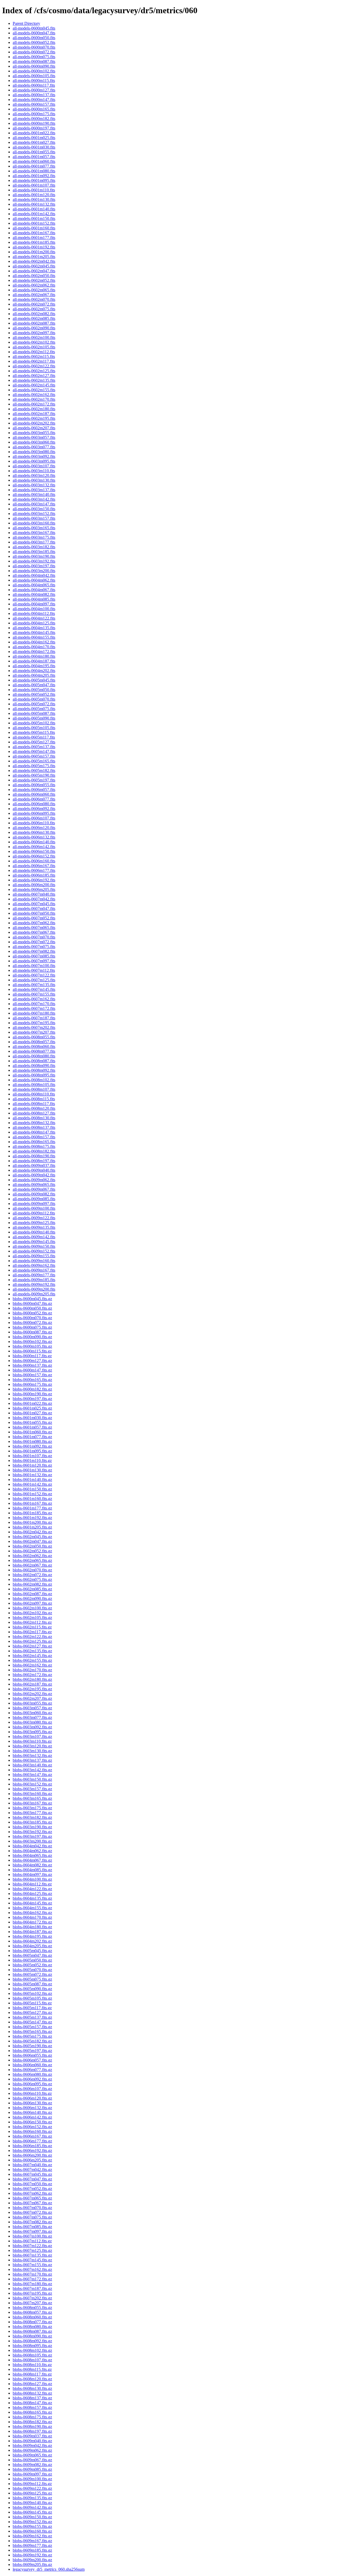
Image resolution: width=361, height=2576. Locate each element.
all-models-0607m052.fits (34, 918)
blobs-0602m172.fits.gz (32, 1675)
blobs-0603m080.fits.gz (32, 1722)
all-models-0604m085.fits (34, 599)
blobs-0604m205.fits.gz (32, 1946)
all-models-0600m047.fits (34, 33)
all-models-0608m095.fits (34, 1075)
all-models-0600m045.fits (34, 28)
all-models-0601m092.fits (34, 176)
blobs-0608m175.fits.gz (32, 2417)
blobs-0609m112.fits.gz (32, 2484)
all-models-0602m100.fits (34, 337)
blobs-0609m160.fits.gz (32, 2531)
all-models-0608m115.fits (34, 1099)
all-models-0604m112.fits (34, 613)
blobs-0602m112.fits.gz (32, 1622)
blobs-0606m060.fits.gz (32, 2065)
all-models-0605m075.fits (34, 709)
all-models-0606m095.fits (34, 813)
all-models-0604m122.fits (34, 618)
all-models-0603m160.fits (34, 523)
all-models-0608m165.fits (34, 1142)
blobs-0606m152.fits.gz (32, 2127)
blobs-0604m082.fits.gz (32, 1865)
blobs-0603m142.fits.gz (32, 1770)
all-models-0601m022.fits (34, 133)
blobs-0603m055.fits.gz (32, 1703)
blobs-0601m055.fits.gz (32, 1422)
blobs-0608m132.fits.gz (32, 2393)
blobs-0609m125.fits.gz (32, 2493)
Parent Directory (26, 23)
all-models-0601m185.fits (34, 242)
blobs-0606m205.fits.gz (32, 2160)
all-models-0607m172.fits (34, 1008)
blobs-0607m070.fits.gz (32, 2208)
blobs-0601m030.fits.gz (32, 1418)
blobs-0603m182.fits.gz (32, 1817)
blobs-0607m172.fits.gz (32, 2279)
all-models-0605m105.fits (34, 728)
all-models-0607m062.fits (34, 923)
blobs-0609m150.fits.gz (32, 2517)
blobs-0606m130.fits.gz (32, 2103)
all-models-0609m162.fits (34, 1265)
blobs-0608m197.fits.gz (32, 2431)
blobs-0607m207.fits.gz (32, 2303)
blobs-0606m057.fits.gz (32, 2060)
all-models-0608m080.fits (34, 1056)
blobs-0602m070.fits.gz (32, 1570)
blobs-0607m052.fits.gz (32, 2189)
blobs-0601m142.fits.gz (32, 1484)
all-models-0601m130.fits (34, 199)
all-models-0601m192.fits (34, 247)
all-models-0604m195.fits (34, 666)
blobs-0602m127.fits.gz (32, 1646)
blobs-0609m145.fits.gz (32, 2512)
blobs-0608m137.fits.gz (32, 2398)
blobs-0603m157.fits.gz (32, 1789)
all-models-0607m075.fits (34, 947)
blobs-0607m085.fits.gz (32, 2227)
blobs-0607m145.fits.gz (32, 2260)
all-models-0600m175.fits (34, 114)
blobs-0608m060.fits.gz (32, 2317)
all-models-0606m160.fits (34, 861)
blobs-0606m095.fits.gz (32, 2084)
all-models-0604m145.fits (34, 632)
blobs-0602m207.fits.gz (32, 1698)
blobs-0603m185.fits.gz (32, 1822)
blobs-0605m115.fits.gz (32, 2003)
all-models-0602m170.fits (34, 399)
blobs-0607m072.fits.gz (32, 2212)
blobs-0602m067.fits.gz (32, 1565)
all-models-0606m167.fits (34, 866)
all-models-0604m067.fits (34, 590)
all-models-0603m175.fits (34, 537)
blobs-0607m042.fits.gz (32, 2170)
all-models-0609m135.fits (34, 1227)
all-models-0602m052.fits (34, 280)
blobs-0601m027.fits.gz (32, 1413)
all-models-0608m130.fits (34, 1118)
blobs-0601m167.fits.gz (32, 1503)
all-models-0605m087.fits (34, 713)
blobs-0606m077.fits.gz (32, 2070)
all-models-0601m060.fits (34, 161)
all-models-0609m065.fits (34, 1184)
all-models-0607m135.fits (34, 985)
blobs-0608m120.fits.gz (32, 2379)
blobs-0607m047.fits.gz (32, 2179)
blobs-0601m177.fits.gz (32, 1508)
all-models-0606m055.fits (34, 785)
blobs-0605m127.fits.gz (32, 2012)
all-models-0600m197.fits (34, 128)
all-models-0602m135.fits (34, 380)
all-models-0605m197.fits (34, 780)
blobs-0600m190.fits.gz (32, 1394)
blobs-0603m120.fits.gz (32, 1746)
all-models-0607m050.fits (34, 913)
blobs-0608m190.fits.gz (32, 2426)
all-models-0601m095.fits (34, 180)
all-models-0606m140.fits (34, 842)
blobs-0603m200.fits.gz (32, 1841)
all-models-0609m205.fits (34, 1294)
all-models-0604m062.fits (34, 580)
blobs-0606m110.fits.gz (32, 2093)
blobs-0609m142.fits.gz (32, 2507)
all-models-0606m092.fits (34, 809)
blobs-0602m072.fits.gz (32, 1575)
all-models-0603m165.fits (34, 528)
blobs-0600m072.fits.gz (32, 1322)
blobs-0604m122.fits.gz (32, 1889)
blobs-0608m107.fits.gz (32, 2360)
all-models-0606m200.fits (34, 885)
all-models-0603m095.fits (34, 461)
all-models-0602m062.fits (34, 285)
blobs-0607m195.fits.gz (32, 2293)
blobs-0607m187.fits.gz (32, 2288)
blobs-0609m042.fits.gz (32, 2446)
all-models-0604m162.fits (34, 642)
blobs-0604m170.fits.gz (32, 1917)
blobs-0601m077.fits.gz (32, 1437)
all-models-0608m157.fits (34, 1137)
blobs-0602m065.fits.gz (32, 1560)
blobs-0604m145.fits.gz (32, 1903)
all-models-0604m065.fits (34, 585)
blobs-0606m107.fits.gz (32, 2089)
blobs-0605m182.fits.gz (32, 2041)
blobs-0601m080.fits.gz (32, 1441)
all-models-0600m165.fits (34, 109)
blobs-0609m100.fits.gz (32, 2479)
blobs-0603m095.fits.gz (32, 1732)
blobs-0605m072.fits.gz (32, 1974)
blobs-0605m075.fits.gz (32, 1979)
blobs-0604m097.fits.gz (32, 1874)
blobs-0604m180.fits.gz (32, 1927)
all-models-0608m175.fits (34, 1146)
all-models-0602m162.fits (34, 395)
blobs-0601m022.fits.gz (32, 1403)
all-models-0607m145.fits (34, 989)
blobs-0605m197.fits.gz (32, 2051)
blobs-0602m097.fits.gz (32, 1603)
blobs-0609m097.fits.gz (32, 2474)
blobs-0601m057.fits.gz (32, 1427)
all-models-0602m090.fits (34, 328)
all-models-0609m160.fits (34, 1261)
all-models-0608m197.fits (34, 1161)
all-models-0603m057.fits (34, 437)
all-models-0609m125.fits (34, 1223)
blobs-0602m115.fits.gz (32, 1627)
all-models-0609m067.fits (34, 1189)
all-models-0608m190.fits (34, 1156)
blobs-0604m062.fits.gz (32, 1851)
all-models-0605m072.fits (34, 704)
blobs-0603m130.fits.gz (32, 1751)
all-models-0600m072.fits (34, 52)
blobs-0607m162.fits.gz (32, 2269)
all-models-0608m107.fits (34, 1089)
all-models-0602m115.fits (34, 356)
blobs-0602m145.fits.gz (32, 1656)
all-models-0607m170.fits (34, 1004)
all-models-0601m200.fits (34, 252)
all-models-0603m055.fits (34, 433)
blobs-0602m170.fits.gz (32, 1670)
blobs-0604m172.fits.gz (32, 1922)
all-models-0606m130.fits (34, 832)
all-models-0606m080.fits (34, 804)
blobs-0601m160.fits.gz (32, 1499)
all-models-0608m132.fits (34, 1123)
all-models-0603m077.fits (34, 447)
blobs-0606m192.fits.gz (32, 2150)
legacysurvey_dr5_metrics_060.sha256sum (49, 2569)
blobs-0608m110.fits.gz (32, 2365)
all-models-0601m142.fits (34, 214)
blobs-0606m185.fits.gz (32, 2146)
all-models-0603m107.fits (34, 466)
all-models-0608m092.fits (34, 1070)
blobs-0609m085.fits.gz (32, 2469)
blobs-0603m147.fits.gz (32, 1775)
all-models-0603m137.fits (34, 490)
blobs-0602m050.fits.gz (32, 1546)
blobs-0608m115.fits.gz (32, 2369)
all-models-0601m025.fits (34, 138)
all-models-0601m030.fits (34, 147)
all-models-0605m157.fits (34, 756)
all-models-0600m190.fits (34, 123)
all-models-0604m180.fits (34, 656)
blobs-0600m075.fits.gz (32, 1327)
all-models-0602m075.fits (34, 309)
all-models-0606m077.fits (34, 799)
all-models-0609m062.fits (34, 1180)
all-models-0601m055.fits (34, 152)
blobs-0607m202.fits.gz (32, 2298)
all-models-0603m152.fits (34, 514)
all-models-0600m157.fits (34, 104)
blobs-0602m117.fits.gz (32, 1632)
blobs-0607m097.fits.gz (32, 2231)
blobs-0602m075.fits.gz (32, 1579)
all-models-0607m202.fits (34, 1027)
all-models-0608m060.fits (34, 1046)
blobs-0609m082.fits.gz (32, 2465)
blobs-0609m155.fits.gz (32, 2526)
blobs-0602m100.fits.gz (32, 1608)
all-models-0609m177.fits (34, 1275)
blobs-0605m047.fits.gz (32, 1955)
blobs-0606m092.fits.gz (32, 2079)
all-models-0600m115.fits (34, 80)
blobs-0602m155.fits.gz (32, 1660)
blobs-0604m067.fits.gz (32, 1860)
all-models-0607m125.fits (34, 980)
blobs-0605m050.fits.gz (32, 1960)
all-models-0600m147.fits (34, 100)
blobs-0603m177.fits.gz (32, 1813)
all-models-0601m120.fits (34, 195)
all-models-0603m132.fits (34, 485)
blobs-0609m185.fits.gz (32, 2550)
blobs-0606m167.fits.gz (32, 2136)
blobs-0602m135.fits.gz (32, 1651)
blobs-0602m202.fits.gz (32, 1694)
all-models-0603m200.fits (34, 571)
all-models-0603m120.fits (34, 475)
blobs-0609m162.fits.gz (32, 2536)
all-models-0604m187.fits (34, 661)
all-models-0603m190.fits (34, 556)
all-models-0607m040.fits (34, 894)
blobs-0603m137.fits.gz (32, 1760)
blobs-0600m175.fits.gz (32, 1384)
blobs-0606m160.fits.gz (32, 2131)
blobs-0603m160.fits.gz (32, 1794)
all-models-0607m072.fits (34, 942)
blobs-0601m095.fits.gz (32, 1451)
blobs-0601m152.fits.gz (32, 1494)
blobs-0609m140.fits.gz (32, 2503)
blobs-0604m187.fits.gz (32, 1932)
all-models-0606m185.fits (34, 875)
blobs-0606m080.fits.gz (32, 2074)
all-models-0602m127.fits (34, 376)
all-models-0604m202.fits (34, 671)
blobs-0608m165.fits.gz (32, 2412)
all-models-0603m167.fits (34, 533)
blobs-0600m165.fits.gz (32, 1380)
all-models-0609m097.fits (34, 1204)
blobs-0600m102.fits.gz (32, 1342)
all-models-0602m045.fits (34, 266)
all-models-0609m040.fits (34, 1170)
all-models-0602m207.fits (34, 428)
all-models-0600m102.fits (34, 71)
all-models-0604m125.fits (34, 623)
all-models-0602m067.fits (34, 295)
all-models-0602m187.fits (34, 414)
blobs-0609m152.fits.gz (32, 2522)
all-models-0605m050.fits (34, 690)
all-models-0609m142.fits (34, 1237)
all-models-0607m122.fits (34, 975)
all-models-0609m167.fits (34, 1270)
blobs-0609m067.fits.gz (32, 2460)
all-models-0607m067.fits (34, 932)
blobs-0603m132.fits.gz (32, 1756)
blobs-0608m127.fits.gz (32, 2384)
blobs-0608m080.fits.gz (32, 2327)
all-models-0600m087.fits (34, 61)
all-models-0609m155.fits (34, 1256)
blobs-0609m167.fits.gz (32, 2541)
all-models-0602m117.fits (34, 361)
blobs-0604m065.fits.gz (32, 1855)
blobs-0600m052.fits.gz (32, 1313)
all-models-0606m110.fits (34, 823)
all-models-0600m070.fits (34, 47)
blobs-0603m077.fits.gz (32, 1717)
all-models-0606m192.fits (34, 880)
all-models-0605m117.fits (34, 737)
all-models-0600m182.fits (34, 119)
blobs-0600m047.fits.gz (32, 1303)
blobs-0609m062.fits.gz (32, 2450)
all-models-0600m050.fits (34, 38)
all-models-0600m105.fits (34, 76)
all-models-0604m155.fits (34, 637)
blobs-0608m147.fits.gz (32, 2403)
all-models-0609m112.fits (34, 1213)
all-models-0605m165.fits (34, 761)
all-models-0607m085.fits (34, 956)
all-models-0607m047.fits (34, 908)
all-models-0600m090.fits (34, 66)
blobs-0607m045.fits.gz (32, 2174)
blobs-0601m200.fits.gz (32, 1522)
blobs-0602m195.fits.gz (32, 1689)
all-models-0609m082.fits (34, 1194)
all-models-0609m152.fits (34, 1251)
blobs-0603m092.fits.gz (32, 1727)
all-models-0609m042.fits (34, 1175)
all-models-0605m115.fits (34, 732)
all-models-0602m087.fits (34, 323)
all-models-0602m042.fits (34, 261)
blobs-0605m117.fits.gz (32, 2008)
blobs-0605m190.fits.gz (32, 2046)
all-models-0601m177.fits (34, 238)
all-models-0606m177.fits (34, 870)
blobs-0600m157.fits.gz (32, 1375)
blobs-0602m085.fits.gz (32, 1589)
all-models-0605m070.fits (34, 699)
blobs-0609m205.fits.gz (32, 2564)
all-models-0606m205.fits (34, 889)
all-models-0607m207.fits (34, 1032)
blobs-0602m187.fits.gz (32, 1684)
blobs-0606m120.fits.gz (32, 2098)
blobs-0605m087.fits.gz (32, 1984)
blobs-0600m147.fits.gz (32, 1370)
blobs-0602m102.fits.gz (32, 1613)
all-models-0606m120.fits (34, 828)
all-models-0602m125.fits (34, 371)
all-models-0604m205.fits (34, 675)
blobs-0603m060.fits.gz (32, 1713)
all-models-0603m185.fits (34, 552)
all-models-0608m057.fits (34, 1042)
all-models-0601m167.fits (34, 233)
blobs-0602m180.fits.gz (32, 1679)
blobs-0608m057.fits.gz (32, 2312)
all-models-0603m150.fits (34, 509)
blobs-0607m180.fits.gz (32, 2284)
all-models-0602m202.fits (34, 423)
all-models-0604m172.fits (34, 652)
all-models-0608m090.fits (34, 1066)
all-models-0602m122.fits (34, 366)
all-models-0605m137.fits (34, 747)
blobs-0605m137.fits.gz (32, 2017)
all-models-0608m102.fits (34, 1080)
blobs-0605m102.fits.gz (32, 1993)
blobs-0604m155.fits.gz (32, 1908)
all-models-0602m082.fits (34, 314)
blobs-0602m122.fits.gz (32, 1637)
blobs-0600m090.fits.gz (32, 1337)
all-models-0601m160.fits (34, 228)
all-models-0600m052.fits (34, 42)
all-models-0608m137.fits (34, 1127)
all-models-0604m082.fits (34, 594)
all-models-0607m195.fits (34, 1023)
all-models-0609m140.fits (34, 1232)
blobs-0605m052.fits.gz (32, 1965)
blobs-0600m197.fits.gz (32, 1399)
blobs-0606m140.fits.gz (32, 2112)
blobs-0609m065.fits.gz (32, 2455)
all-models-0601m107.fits (34, 185)
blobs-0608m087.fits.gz (32, 2331)
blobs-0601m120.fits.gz (32, 1465)
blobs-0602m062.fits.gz (32, 1556)
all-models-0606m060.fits (34, 794)
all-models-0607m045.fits (34, 904)
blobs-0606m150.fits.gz (32, 2122)
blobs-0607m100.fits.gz (32, 2236)
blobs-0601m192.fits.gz (32, 1518)
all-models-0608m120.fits (34, 1108)
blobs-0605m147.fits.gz (32, 2022)
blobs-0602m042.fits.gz (32, 1532)
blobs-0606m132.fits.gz (32, 2108)
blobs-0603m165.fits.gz (32, 1798)
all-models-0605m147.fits (34, 751)
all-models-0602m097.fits (34, 333)
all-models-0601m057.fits (34, 157)
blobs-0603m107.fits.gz (32, 1736)
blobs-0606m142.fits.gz (32, 2117)
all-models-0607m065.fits (34, 928)
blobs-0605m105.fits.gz (32, 1998)
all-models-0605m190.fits (34, 775)
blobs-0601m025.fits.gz (32, 1408)
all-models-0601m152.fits (34, 223)
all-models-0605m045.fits (34, 680)
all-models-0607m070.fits (34, 937)
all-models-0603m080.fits (34, 452)
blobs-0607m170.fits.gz (32, 2274)
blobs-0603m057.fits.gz (32, 1708)
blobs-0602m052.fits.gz (32, 1551)
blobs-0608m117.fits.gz (32, 2374)
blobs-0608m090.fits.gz (32, 2336)
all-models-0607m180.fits (34, 1013)
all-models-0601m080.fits (34, 171)
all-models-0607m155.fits (34, 994)
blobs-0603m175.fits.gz (32, 1808)
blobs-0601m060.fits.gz (32, 1432)
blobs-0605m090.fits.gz (32, 1989)
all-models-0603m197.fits (34, 566)
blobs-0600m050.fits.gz (32, 1308)
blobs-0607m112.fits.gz (32, 2241)
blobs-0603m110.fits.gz (32, 1741)
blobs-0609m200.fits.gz (32, 2560)
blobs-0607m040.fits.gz (32, 2165)
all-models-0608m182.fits (34, 1151)
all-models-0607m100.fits (34, 966)
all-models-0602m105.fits (34, 347)
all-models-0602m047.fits (34, 271)
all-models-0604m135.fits (34, 628)
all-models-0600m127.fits (34, 90)
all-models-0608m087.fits (34, 1061)
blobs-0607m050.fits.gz (32, 2184)
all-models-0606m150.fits (34, 851)
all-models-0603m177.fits (34, 542)
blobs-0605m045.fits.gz (32, 1951)
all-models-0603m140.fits (34, 494)
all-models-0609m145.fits (34, 1242)
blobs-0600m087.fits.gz (32, 1332)
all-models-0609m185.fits (34, 1280)
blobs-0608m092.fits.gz (32, 2341)
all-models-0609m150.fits (34, 1246)
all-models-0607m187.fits (34, 1018)
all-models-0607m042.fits (34, 899)
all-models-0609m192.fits (34, 1284)
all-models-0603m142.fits (34, 499)
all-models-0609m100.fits (34, 1208)
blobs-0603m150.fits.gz (32, 1779)
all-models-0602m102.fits (34, 342)
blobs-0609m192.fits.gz (32, 2555)
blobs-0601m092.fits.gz (32, 1446)
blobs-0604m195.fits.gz (32, 1936)
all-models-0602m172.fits (34, 404)
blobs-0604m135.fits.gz (32, 1898)
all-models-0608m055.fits (34, 1037)
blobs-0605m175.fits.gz (32, 2036)
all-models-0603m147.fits (34, 504)
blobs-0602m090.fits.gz (32, 1598)
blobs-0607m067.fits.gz (32, 2203)
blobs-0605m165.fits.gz (32, 2032)
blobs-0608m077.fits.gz (32, 2322)
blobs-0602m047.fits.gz (32, 1541)
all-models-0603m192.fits (34, 561)
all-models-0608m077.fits (34, 1051)
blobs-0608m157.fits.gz (32, 2407)
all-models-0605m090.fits (34, 718)
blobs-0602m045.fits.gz (32, 1537)
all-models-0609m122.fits (34, 1218)
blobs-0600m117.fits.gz (32, 1356)
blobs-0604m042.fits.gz (32, 1846)
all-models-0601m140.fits (34, 209)
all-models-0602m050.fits (34, 276)
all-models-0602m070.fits (34, 299)
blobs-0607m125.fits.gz (32, 2250)
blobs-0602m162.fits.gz (32, 1665)
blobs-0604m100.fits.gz (32, 1879)
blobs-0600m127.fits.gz (32, 1361)
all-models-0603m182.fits (34, 547)
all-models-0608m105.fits (34, 1085)
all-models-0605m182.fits (34, 770)
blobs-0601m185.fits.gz (32, 1513)
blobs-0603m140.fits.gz (32, 1765)
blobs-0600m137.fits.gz (32, 1365)
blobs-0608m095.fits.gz (32, 2346)
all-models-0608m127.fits (34, 1113)
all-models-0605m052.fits (34, 694)
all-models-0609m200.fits (34, 1289)
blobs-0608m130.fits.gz (32, 2388)
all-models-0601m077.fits (34, 166)
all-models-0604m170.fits (34, 647)
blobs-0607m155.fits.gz (32, 2265)
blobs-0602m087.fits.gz (32, 1594)
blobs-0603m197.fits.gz (32, 1836)
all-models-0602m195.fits (34, 418)
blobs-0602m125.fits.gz (32, 1641)
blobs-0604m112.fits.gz (32, 1884)
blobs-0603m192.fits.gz (32, 1832)
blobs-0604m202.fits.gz (32, 1941)
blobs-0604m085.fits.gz (32, 1870)
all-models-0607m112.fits (34, 970)
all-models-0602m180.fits (34, 409)
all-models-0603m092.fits (34, 456)
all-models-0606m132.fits (34, 837)
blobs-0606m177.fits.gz (32, 2141)
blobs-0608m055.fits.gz (32, 2308)
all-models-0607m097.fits (34, 961)
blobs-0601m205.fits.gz (32, 1527)
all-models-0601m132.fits (34, 204)
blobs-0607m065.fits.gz (32, 2198)
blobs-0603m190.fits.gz (32, 1827)
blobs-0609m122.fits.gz (32, 2488)
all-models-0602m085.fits (34, 318)
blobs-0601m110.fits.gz (32, 1460)
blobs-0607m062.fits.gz (32, 2193)
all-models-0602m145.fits (34, 385)
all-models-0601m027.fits (34, 142)
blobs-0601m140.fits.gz (32, 1480)
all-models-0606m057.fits (34, 790)
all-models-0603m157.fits (34, 518)
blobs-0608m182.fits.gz (32, 2422)
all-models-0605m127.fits (34, 742)
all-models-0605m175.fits (34, 766)
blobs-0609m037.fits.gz (32, 2436)
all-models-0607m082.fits (34, 951)
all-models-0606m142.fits (34, 847)
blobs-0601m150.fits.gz (32, 1489)
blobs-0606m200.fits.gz (32, 2155)
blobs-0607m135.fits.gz (32, 2255)
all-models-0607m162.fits (34, 999)
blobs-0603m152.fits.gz (32, 1784)
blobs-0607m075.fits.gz (32, 2217)
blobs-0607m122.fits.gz (32, 2246)
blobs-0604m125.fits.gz (32, 1894)
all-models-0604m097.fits (34, 604)
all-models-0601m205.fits (34, 257)
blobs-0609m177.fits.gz (32, 2545)
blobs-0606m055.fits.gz (32, 2055)
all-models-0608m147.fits (34, 1132)
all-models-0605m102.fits (34, 723)
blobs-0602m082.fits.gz (32, 1584)
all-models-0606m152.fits (34, 856)
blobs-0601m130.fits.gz (32, 1470)
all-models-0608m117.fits (34, 1104)
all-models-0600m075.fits (34, 57)
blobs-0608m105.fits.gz (32, 2355)
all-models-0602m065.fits (34, 290)
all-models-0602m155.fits (34, 390)
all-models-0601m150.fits (34, 218)
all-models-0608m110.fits (34, 1094)
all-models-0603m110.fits (34, 471)
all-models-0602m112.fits (34, 352)
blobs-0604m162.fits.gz (32, 1913)
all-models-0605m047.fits (34, 685)
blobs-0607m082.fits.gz (32, 2222)
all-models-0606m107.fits (34, 818)
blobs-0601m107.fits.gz (32, 1456)
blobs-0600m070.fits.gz (32, 1318)
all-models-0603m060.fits (34, 442)
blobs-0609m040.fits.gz (32, 2441)
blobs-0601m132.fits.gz (32, 1475)
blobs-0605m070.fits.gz (32, 1970)
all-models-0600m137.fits (34, 95)
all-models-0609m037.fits (34, 1165)
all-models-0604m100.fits (34, 609)
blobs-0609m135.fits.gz (32, 2498)
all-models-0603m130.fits (34, 480)
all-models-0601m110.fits (34, 190)
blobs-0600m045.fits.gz (32, 1299)
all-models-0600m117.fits (34, 85)
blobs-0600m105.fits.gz (32, 1346)
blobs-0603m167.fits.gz (32, 1803)
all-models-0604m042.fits (34, 575)
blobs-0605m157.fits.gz (32, 2027)
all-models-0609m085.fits (34, 1199)
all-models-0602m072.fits (34, 304)
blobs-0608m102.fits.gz (32, 2350)
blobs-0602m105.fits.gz (32, 1618)
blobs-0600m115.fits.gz (32, 1351)
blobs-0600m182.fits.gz (32, 1389)
